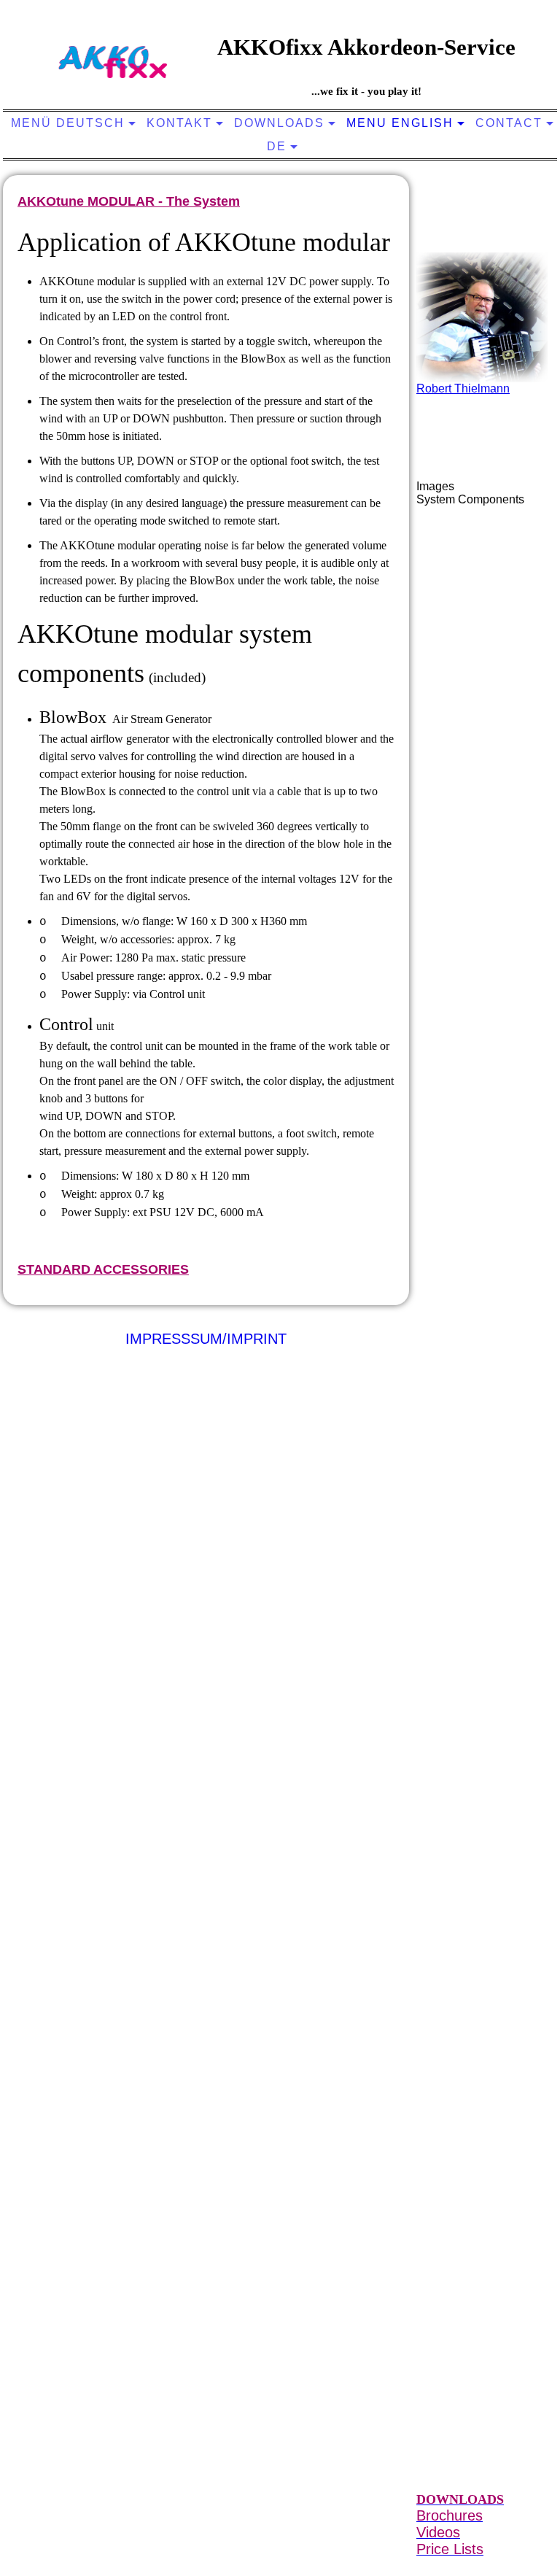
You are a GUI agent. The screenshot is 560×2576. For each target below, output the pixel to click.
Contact (509, 123)
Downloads (279, 123)
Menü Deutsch (68, 123)
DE (277, 146)
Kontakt (179, 123)
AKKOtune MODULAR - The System (129, 201)
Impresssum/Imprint (206, 1339)
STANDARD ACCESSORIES (103, 1269)
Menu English (400, 123)
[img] (113, 62)
